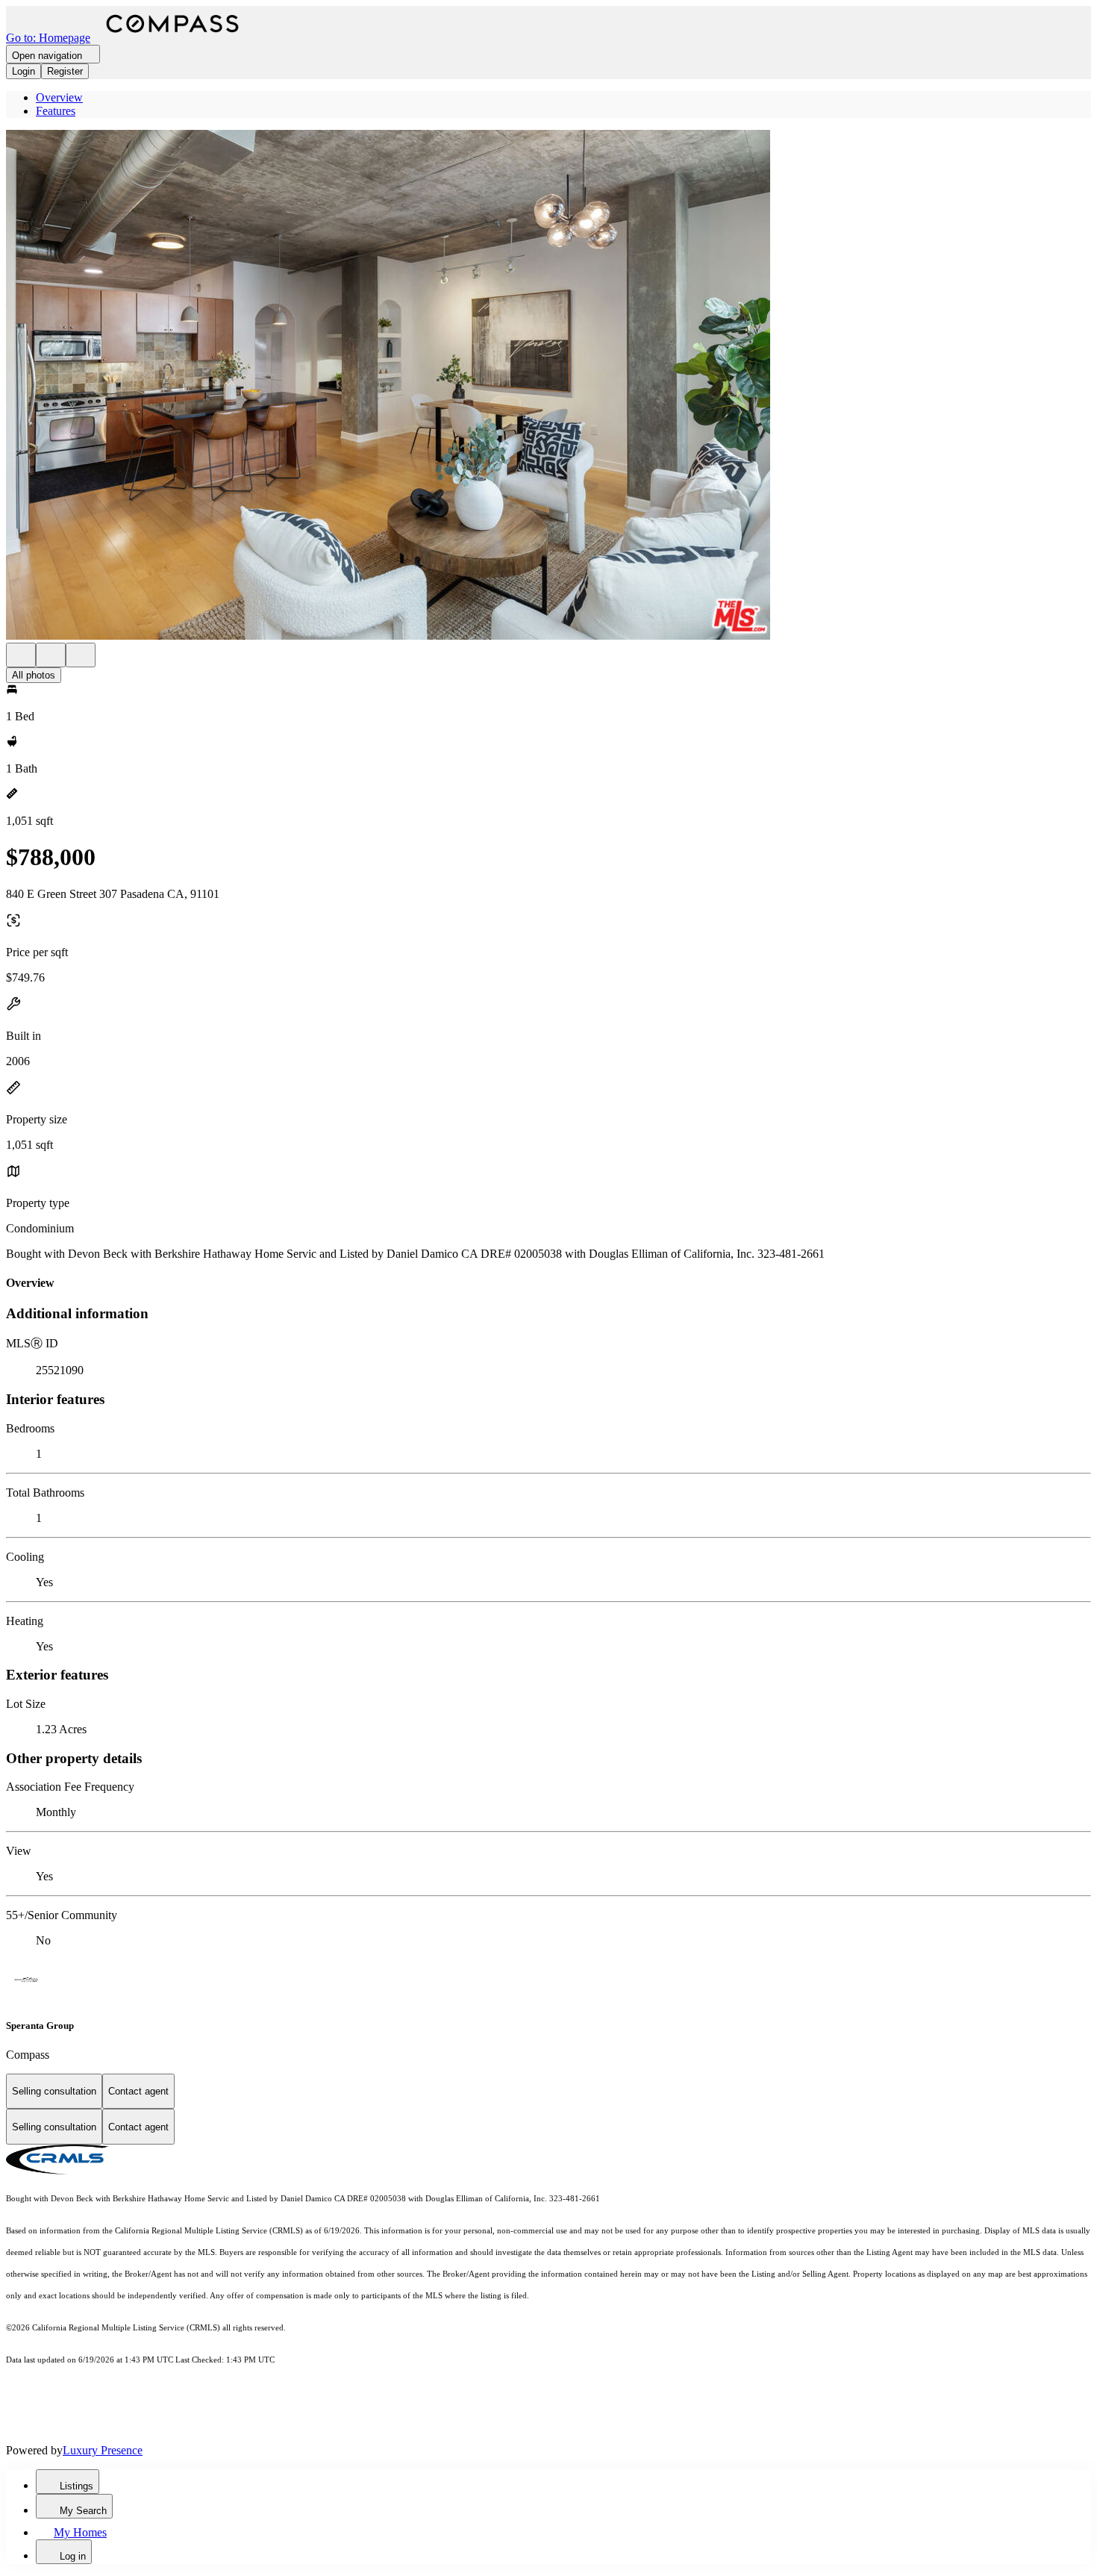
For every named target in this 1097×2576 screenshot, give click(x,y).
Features (56, 111)
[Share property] (81, 655)
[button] (548, 386)
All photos (34, 675)
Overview (59, 97)
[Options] (21, 655)
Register (65, 71)
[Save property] (51, 655)
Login (24, 71)
